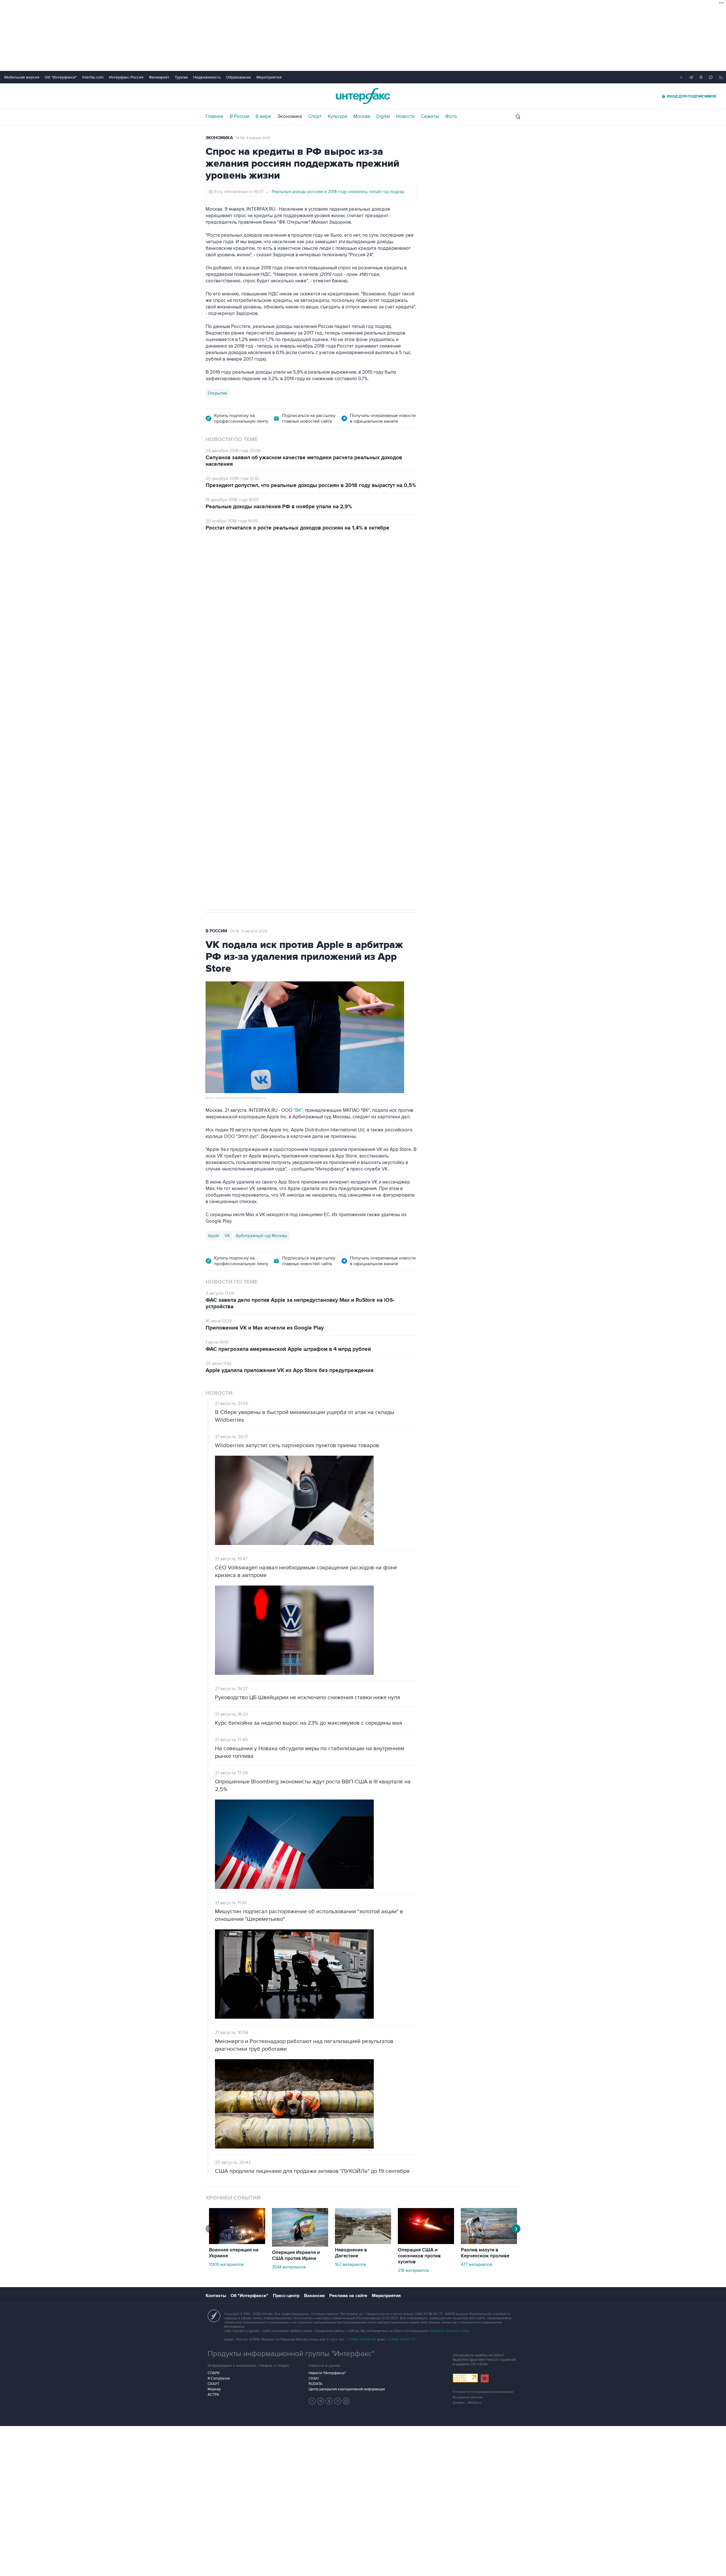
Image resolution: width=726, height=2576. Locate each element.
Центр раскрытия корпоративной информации (347, 2389)
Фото (451, 117)
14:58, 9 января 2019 (253, 138)
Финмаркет (159, 77)
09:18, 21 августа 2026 (249, 931)
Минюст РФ (246, 717)
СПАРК (214, 2373)
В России (239, 117)
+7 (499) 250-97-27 (401, 2339)
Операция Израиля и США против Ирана (296, 2256)
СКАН (314, 2378)
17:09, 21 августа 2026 (249, 571)
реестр (401, 612)
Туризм (181, 77)
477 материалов (476, 2264)
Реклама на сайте (348, 2296)
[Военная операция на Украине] (237, 2243)
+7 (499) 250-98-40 (361, 2339)
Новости (405, 117)
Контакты (216, 2296)
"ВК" (298, 1110)
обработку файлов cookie (449, 2331)
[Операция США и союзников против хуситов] (426, 2243)
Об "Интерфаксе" (61, 77)
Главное (215, 117)
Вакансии (314, 2296)
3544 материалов (289, 2267)
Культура (337, 117)
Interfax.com (93, 77)
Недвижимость (207, 77)
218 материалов (413, 2270)
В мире (263, 117)
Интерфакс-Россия (126, 77)
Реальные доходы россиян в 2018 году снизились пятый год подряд (338, 192)
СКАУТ (213, 2384)
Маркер (214, 2389)
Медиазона (219, 717)
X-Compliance (219, 2378)
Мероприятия (269, 77)
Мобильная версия (22, 77)
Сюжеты (430, 117)
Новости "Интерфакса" (327, 2373)
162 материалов (350, 2264)
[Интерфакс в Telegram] (321, 2401)
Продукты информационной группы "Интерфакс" (291, 2354)
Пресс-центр (286, 2296)
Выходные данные (468, 2397)
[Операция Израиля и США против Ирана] (300, 2245)
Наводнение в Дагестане (351, 2253)
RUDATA (315, 2384)
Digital (383, 117)
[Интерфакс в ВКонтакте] (329, 2401)
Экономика (290, 117)
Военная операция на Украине (234, 2253)
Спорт (315, 117)
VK (227, 1236)
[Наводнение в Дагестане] (363, 2243)
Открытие (217, 393)
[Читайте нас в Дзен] (312, 2401)
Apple (213, 1236)
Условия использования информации (483, 2392)
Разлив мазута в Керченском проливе (485, 2253)
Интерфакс (363, 96)
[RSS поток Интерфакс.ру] (338, 2401)
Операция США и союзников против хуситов (419, 2256)
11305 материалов (226, 2264)
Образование (239, 77)
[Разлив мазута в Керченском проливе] (489, 2243)
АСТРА (213, 2395)
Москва (362, 117)
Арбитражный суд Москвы (261, 1236)
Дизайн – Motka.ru (467, 2403)
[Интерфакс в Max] (346, 2401)
